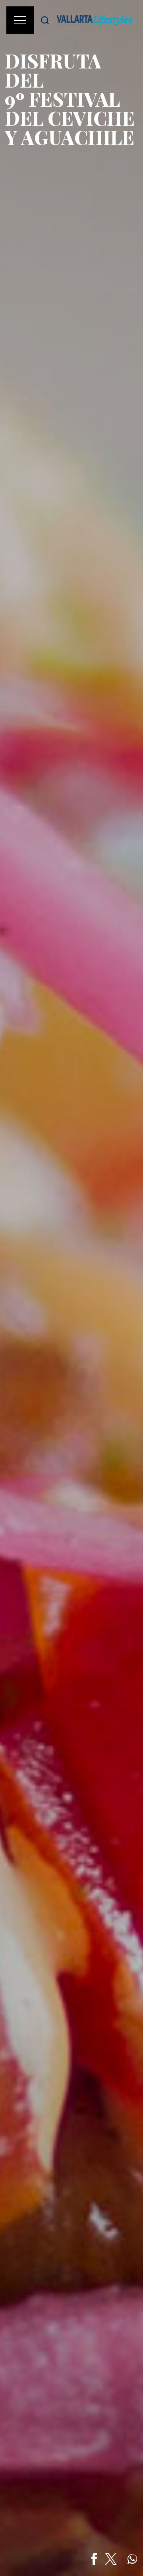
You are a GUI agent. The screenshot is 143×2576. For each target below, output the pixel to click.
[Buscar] (45, 20)
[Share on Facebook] (94, 2559)
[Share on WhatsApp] (132, 2559)
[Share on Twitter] (111, 2559)
